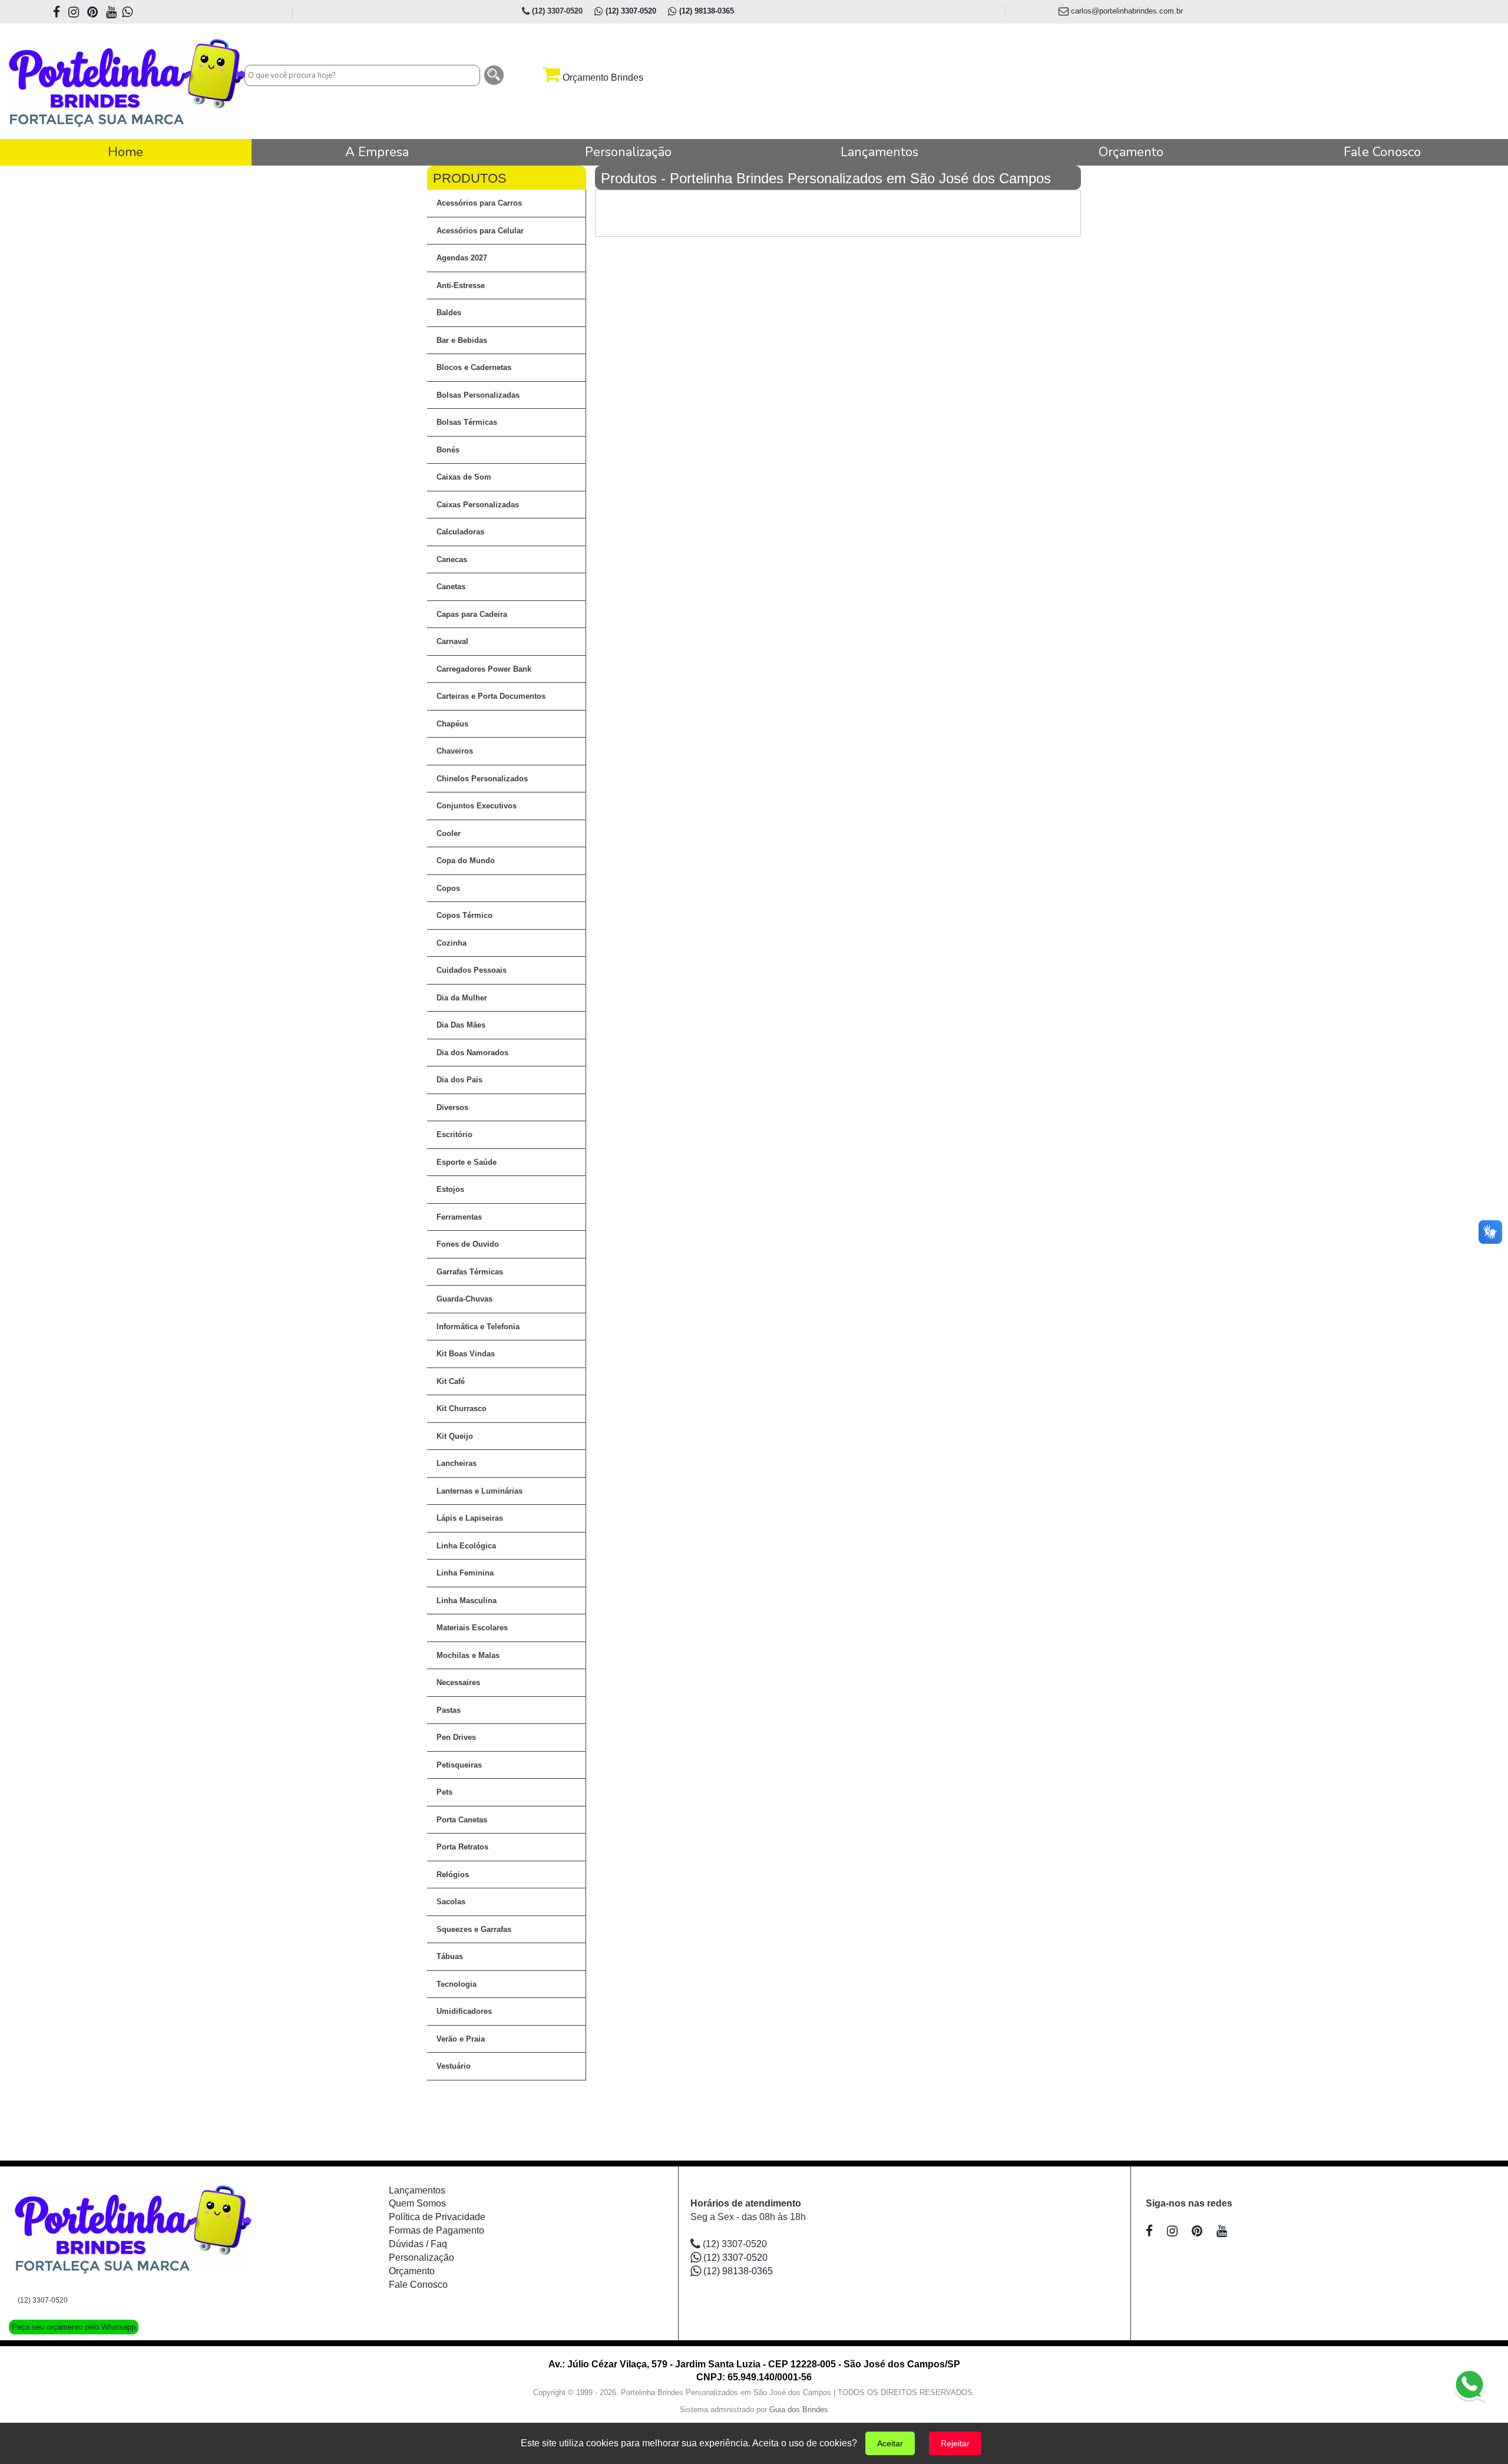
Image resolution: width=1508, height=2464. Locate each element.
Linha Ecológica (466, 1546)
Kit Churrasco (462, 1408)
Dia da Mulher (462, 998)
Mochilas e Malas (468, 1655)
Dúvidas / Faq (418, 2244)
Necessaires (458, 1682)
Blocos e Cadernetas (474, 367)
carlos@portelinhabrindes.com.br (1126, 11)
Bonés (448, 450)
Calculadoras (460, 532)
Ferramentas (459, 1217)
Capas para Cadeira (472, 614)
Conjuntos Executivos (477, 806)
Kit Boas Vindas (466, 1354)
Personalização (421, 2257)
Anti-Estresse (461, 285)
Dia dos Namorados (472, 1053)
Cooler (449, 833)
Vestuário (454, 2066)
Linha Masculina (467, 1601)
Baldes (449, 313)
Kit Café (451, 1381)
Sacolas (451, 1902)
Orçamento (412, 2271)
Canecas (452, 559)
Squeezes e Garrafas (474, 1929)
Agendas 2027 (462, 258)
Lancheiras (457, 1463)
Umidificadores (464, 2011)
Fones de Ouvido (468, 1244)
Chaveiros (455, 751)
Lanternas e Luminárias (479, 1491)
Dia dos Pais (459, 1080)
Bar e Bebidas (462, 340)
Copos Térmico (464, 915)
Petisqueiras (459, 1765)
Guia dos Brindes (799, 2409)
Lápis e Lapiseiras (470, 1518)
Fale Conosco (418, 2285)
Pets (444, 1792)
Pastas (449, 1710)
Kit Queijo (455, 1436)
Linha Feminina (465, 1573)
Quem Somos (417, 2203)
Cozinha (452, 943)
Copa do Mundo (466, 861)
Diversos (452, 1107)
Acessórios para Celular (480, 231)
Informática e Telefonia (478, 1327)
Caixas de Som (464, 477)
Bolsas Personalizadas (478, 395)
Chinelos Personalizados (482, 779)
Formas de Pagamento (436, 2230)
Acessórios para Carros (479, 203)
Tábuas (450, 1956)
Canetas (451, 587)
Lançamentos (417, 2190)
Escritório (454, 1134)
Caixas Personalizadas (478, 505)
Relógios (453, 1875)
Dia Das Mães (461, 1025)
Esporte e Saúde (467, 1162)
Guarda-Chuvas (464, 1299)
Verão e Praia (461, 2039)
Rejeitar (955, 2443)
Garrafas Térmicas (470, 1272)
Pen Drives (456, 1737)
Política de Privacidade (437, 2217)
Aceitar (890, 2443)
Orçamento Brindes (602, 77)
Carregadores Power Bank (484, 669)
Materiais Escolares (472, 1628)
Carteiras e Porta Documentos (491, 696)
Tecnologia (457, 1984)
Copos (448, 888)
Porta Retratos (462, 1847)
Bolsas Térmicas (467, 422)
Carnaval (452, 641)
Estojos (450, 1189)
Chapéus (452, 724)
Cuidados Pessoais (472, 970)
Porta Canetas (462, 1820)
